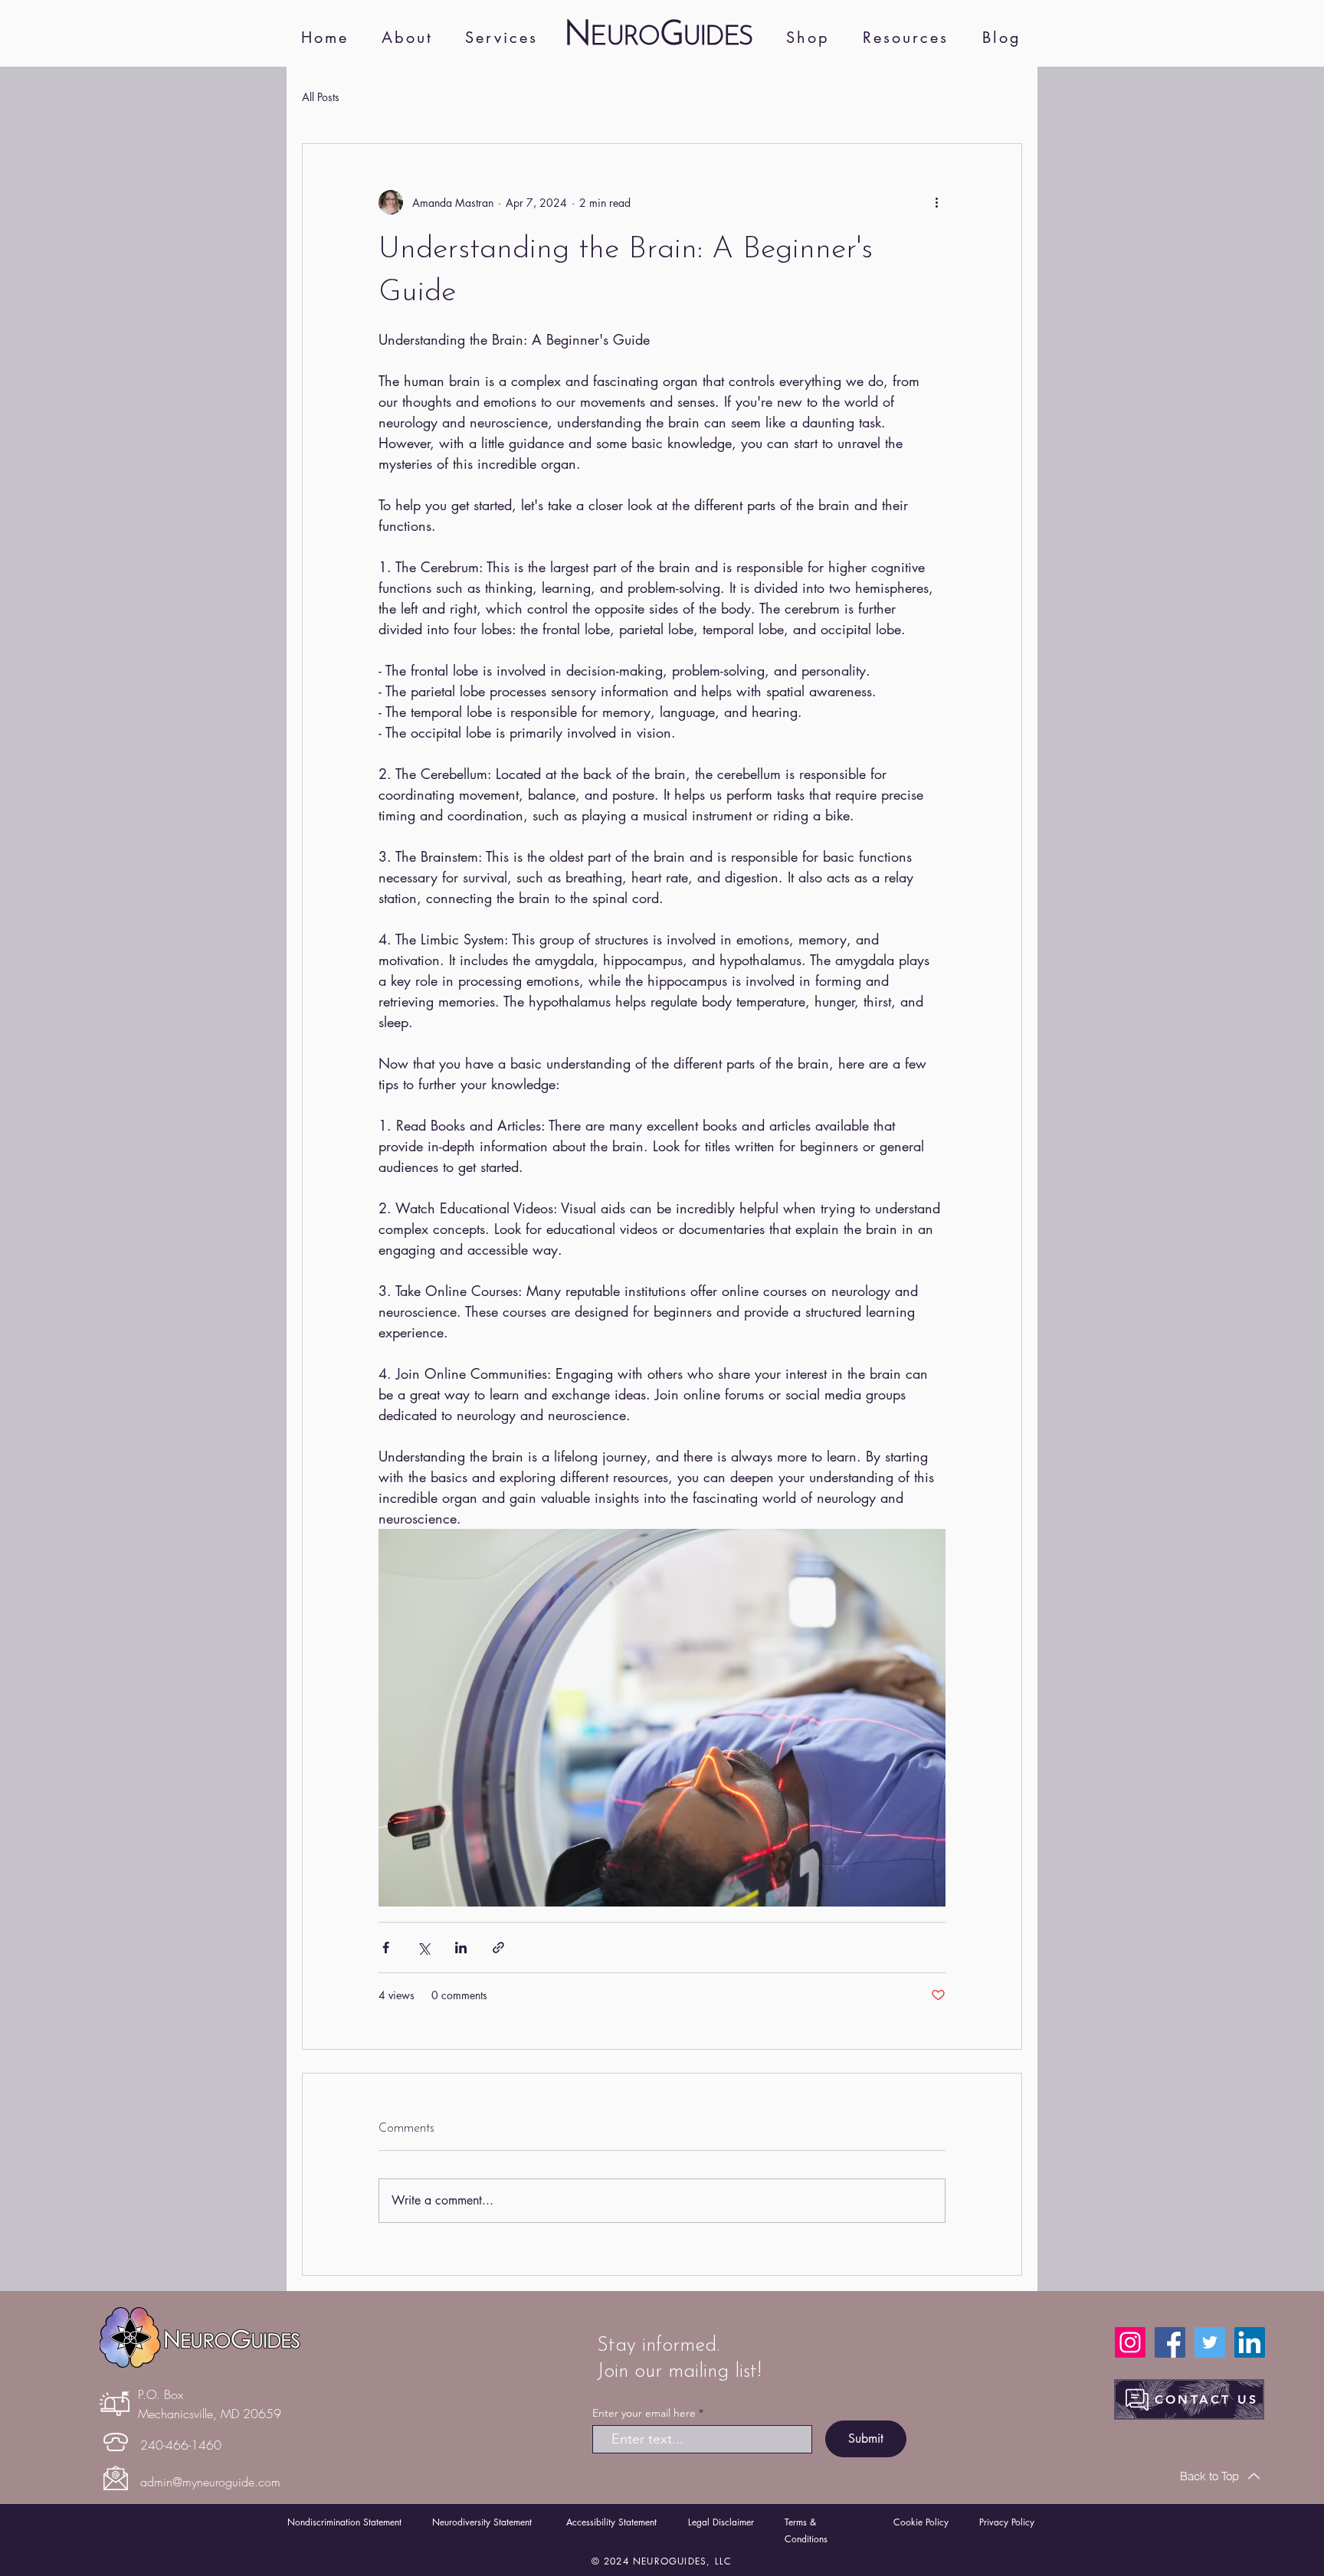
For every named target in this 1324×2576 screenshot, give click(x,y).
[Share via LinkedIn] (461, 1948)
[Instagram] (1130, 2342)
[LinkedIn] (1250, 2342)
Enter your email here (644, 2413)
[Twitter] (1210, 2342)
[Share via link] (498, 1948)
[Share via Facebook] (386, 1948)
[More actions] (936, 202)
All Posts (321, 97)
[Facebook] (1170, 2342)
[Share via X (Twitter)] (423, 1948)
